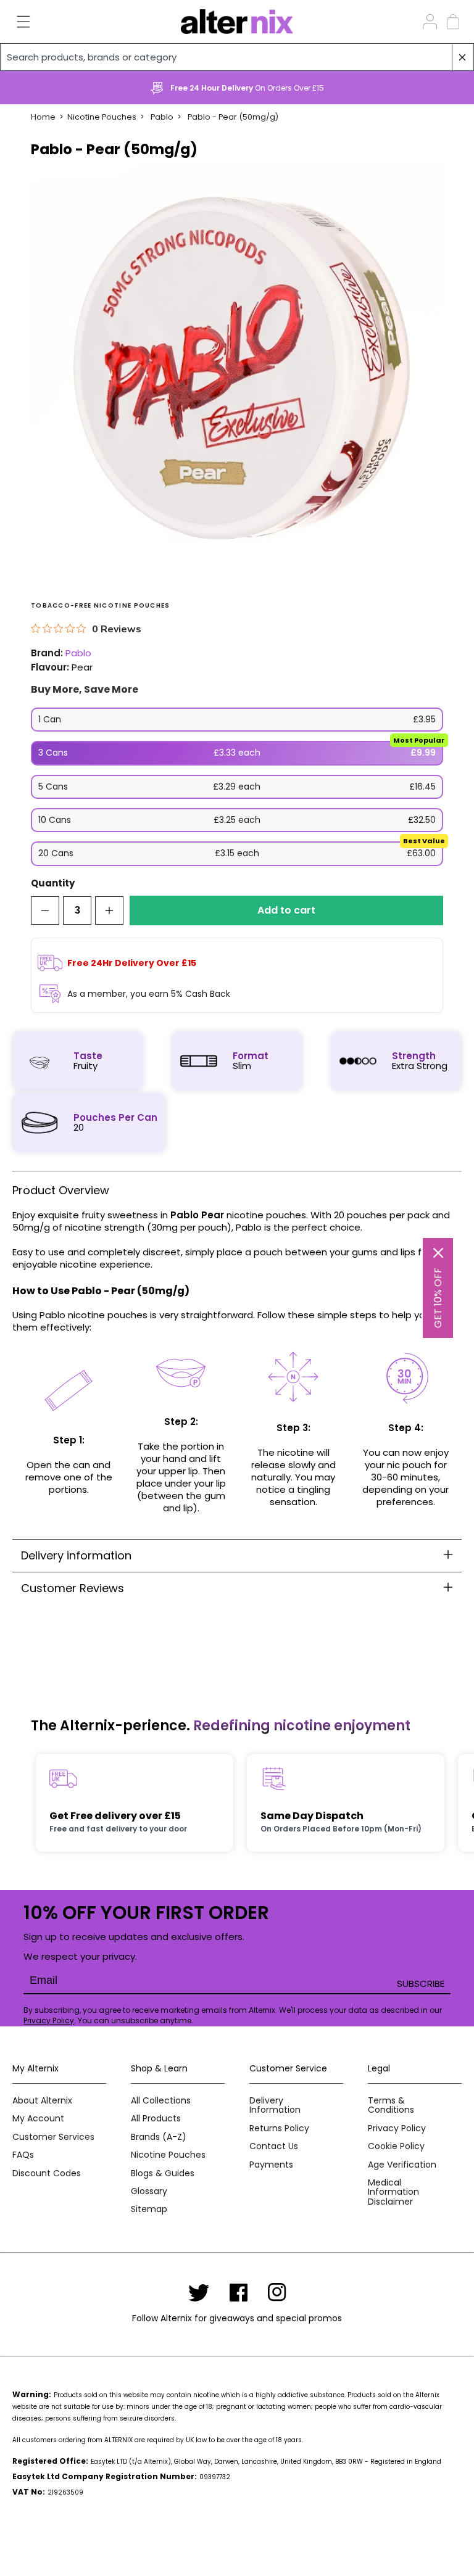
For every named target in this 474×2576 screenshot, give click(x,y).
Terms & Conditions (391, 2106)
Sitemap (149, 2209)
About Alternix (42, 2101)
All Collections (161, 2101)
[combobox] (237, 57)
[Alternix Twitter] (199, 2292)
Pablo (162, 117)
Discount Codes (47, 2173)
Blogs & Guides (163, 2173)
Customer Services (53, 2137)
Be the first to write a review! (237, 1880)
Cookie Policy (396, 2146)
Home (43, 117)
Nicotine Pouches (102, 117)
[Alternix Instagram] (277, 2292)
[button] (16, 22)
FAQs (23, 2155)
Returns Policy (279, 2128)
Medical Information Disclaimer (393, 2192)
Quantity (53, 884)
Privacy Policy (49, 2021)
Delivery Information (275, 2106)
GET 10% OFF (438, 1298)
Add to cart (286, 910)
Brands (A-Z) (159, 2137)
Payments (271, 2165)
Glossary (149, 2191)
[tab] (237, 1555)
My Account (38, 2119)
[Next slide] (446, 88)
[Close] (438, 1253)
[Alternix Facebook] (239, 2292)
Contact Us (274, 2146)
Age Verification (402, 2165)
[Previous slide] (28, 88)
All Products (156, 2119)
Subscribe (421, 1984)
